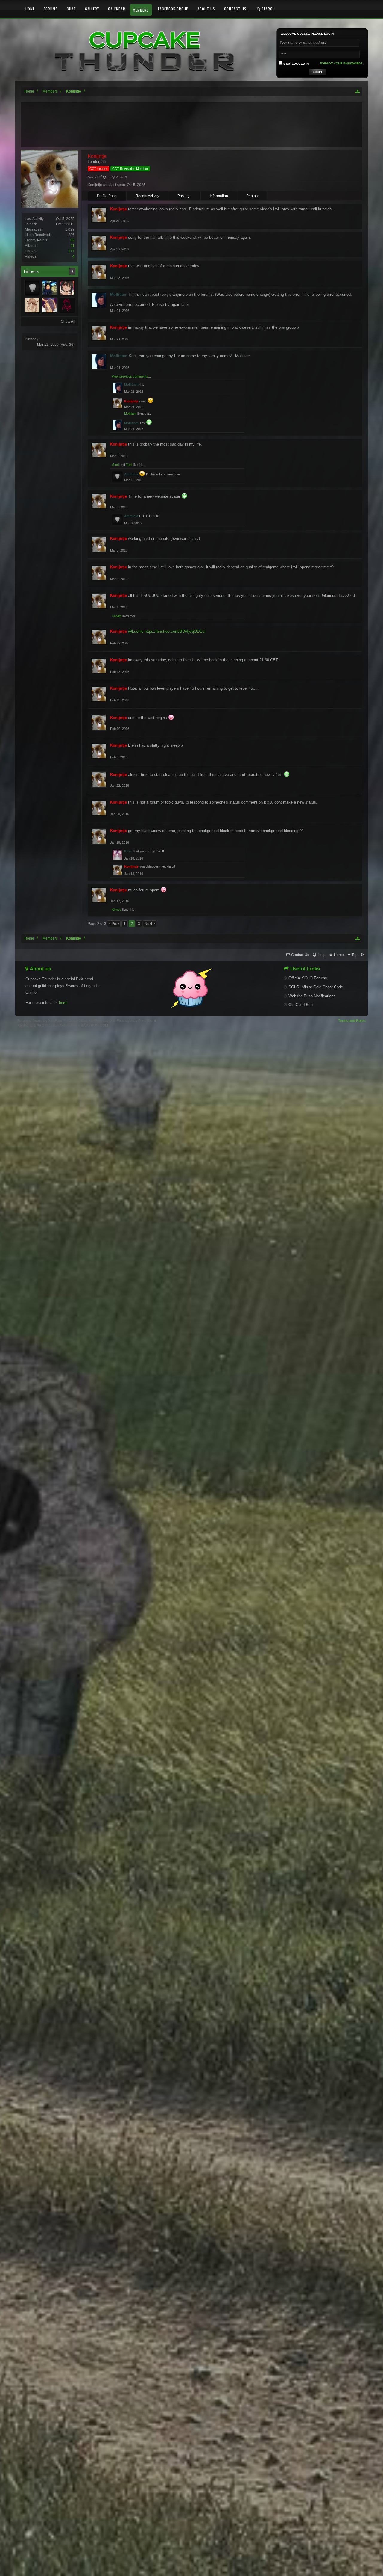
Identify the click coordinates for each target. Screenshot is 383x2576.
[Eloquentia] (50, 288)
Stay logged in (296, 64)
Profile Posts (107, 196)
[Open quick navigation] (358, 91)
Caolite (117, 616)
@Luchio (136, 631)
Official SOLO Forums (308, 978)
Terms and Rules (352, 1021)
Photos (252, 196)
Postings (184, 196)
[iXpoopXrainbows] (32, 288)
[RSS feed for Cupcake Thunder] (363, 955)
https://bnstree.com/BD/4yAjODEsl (175, 631)
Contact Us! (236, 9)
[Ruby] (67, 305)
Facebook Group (173, 9)
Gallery (92, 9)
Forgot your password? (341, 63)
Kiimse (116, 910)
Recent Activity (147, 196)
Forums (51, 9)
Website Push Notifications (312, 996)
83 (72, 240)
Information (219, 196)
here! (63, 1003)
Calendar (117, 9)
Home (30, 9)
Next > (150, 924)
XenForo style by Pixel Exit (132, 1021)
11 (73, 246)
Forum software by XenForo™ (63, 1021)
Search (268, 9)
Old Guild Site (301, 1005)
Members (141, 10)
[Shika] (32, 305)
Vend (115, 465)
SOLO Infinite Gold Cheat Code (316, 987)
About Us (206, 9)
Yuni (129, 465)
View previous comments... (131, 376)
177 (71, 251)
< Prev (114, 924)
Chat (71, 9)
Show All (68, 321)
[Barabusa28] (50, 305)
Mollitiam (130, 413)
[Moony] (67, 288)
